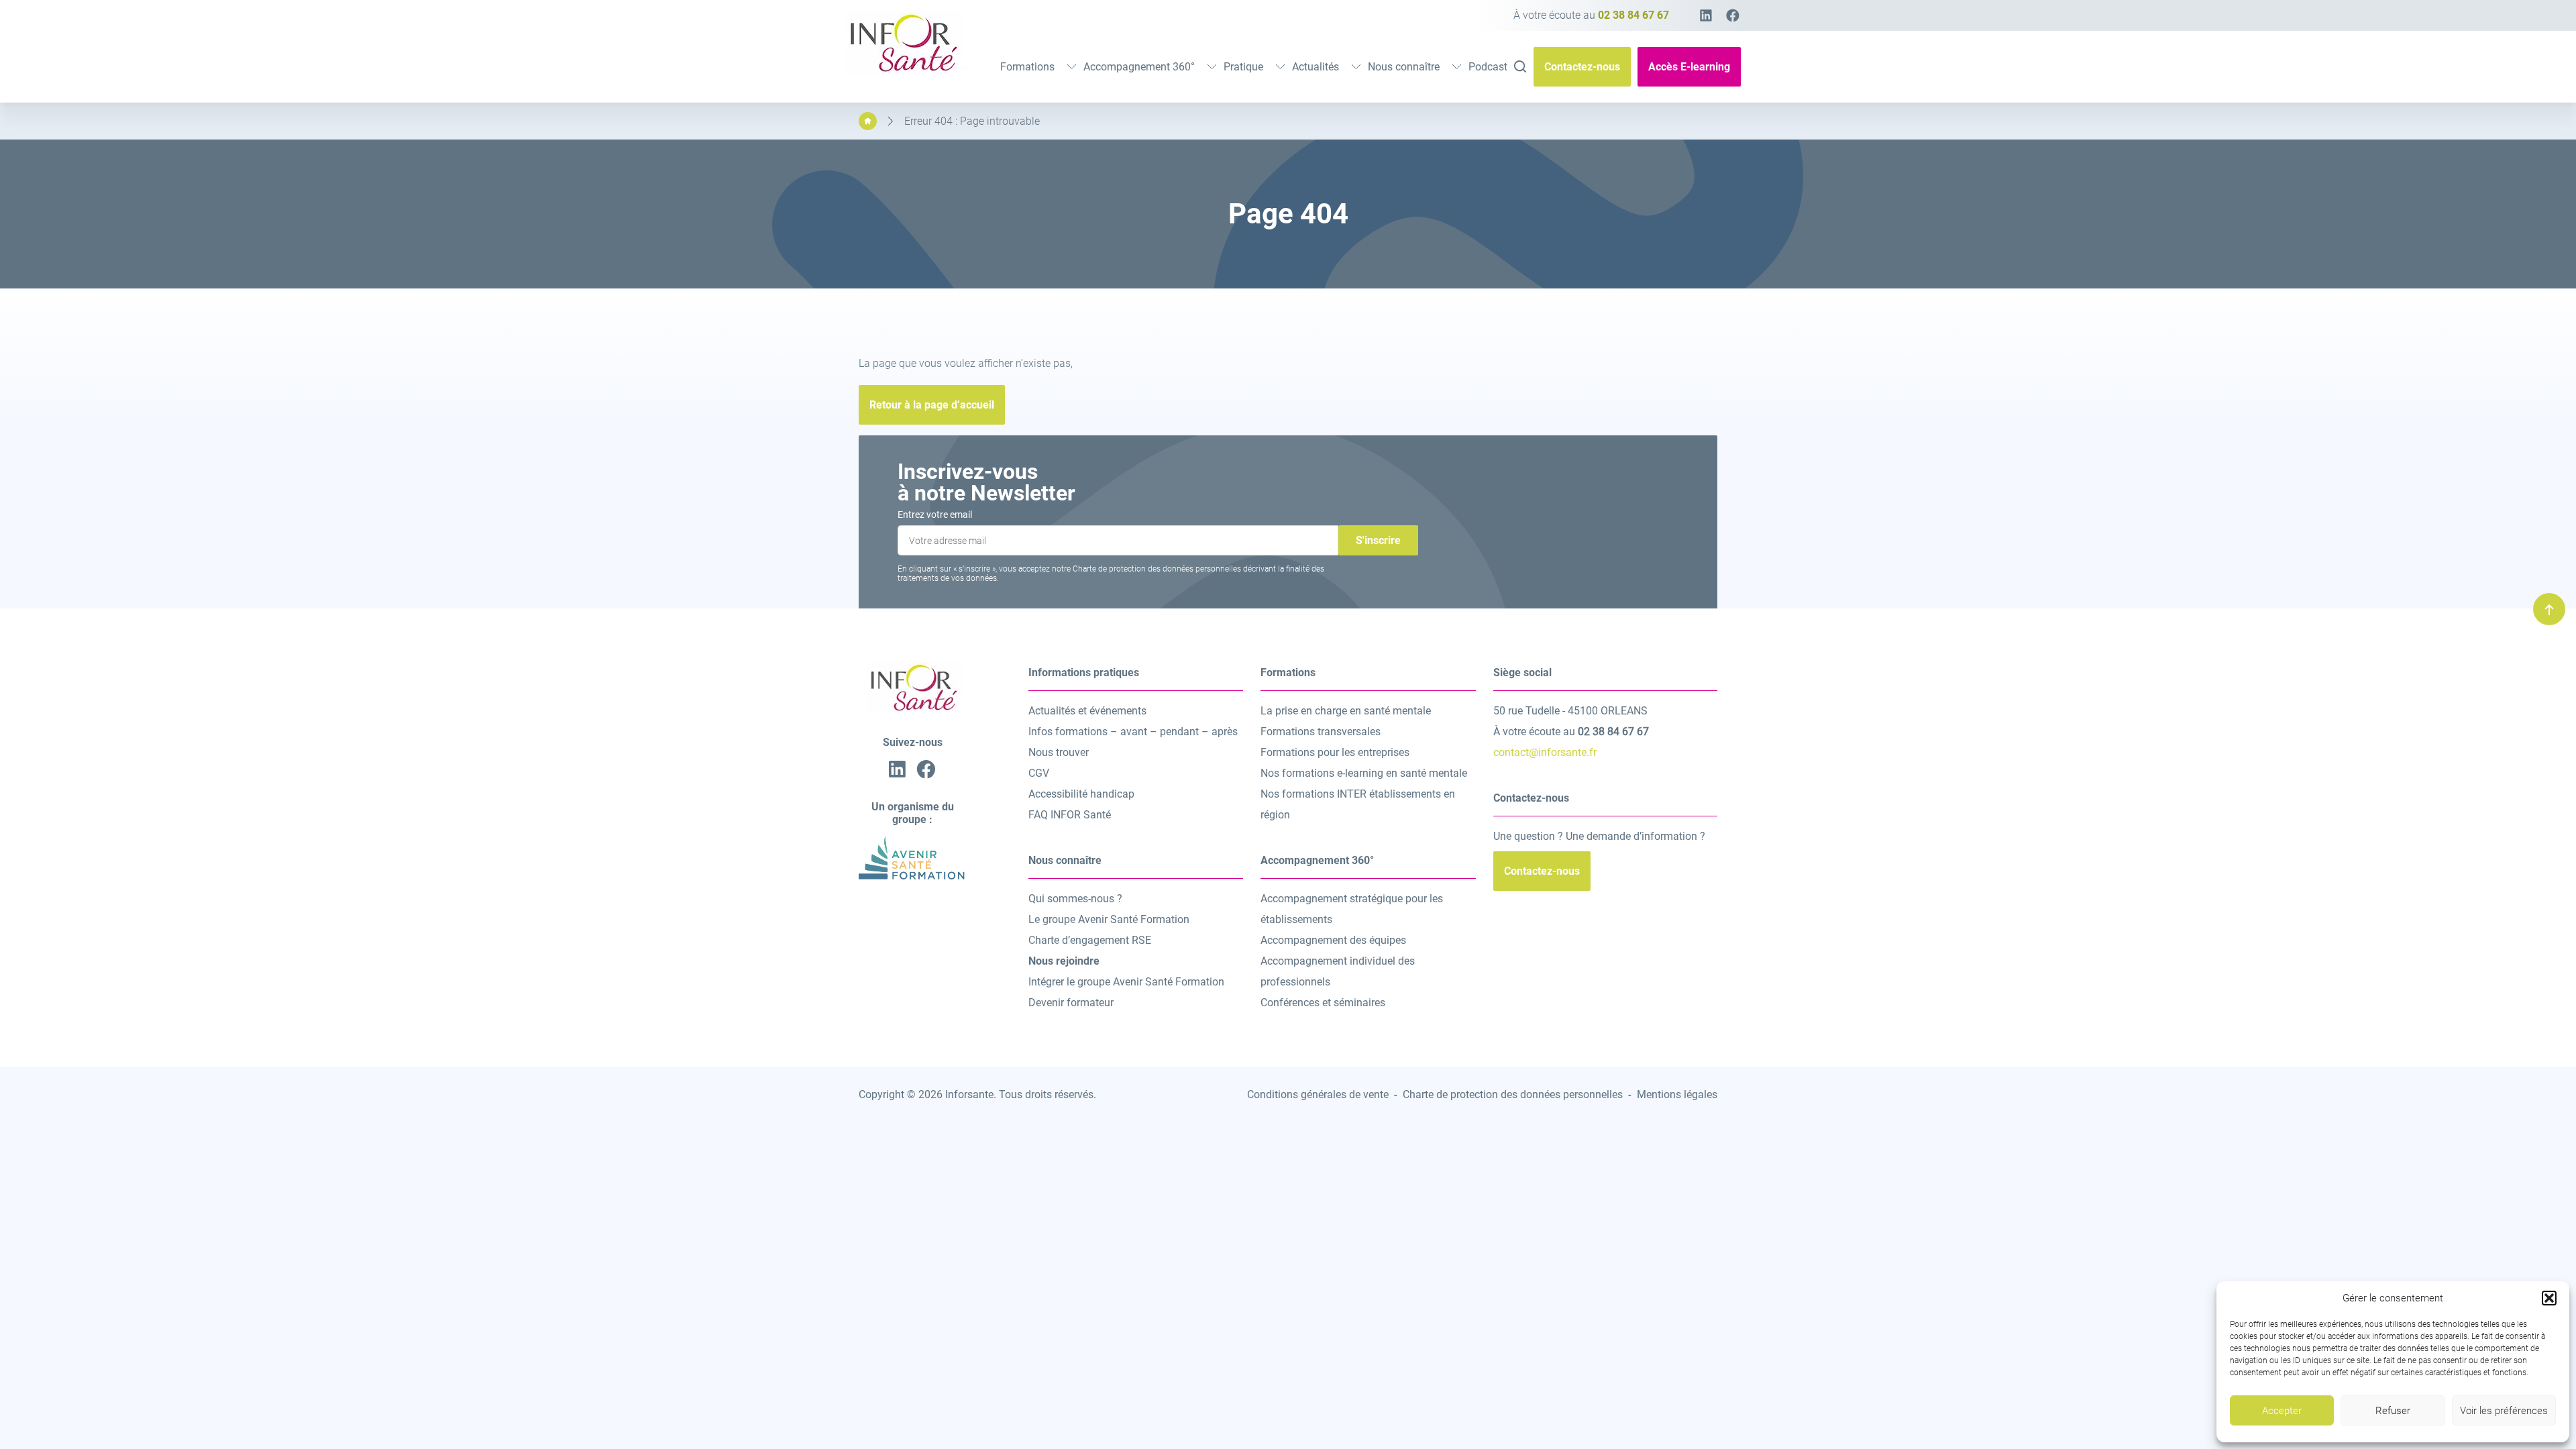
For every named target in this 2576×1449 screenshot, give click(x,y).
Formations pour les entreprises (1335, 752)
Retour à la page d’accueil (932, 405)
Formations (1027, 67)
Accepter (2282, 1411)
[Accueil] (868, 121)
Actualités (1316, 67)
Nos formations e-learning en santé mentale (1364, 773)
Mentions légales (1677, 1094)
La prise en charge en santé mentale (1346, 711)
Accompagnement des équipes (1333, 940)
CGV (1039, 773)
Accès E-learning (1689, 67)
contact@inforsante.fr (1545, 752)
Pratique (1243, 67)
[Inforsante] (902, 70)
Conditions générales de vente (1318, 1094)
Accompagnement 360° (1139, 67)
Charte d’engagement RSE (1090, 940)
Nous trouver (1059, 752)
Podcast (1488, 67)
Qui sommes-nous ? (1075, 899)
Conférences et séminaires (1323, 1003)
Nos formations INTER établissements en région (1358, 804)
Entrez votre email (935, 515)
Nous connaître (1404, 67)
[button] (2549, 1298)
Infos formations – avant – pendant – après (1133, 732)
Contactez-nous (1582, 67)
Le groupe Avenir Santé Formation (1109, 919)
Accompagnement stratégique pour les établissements (1352, 909)
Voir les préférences (2504, 1411)
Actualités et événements (1087, 711)
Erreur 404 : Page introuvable (972, 121)
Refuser (2393, 1411)
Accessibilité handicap (1081, 794)
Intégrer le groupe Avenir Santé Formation (1126, 982)
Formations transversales (1321, 732)
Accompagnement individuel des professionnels (1338, 971)
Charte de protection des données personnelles (1513, 1094)
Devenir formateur (1071, 1003)
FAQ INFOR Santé (1070, 815)
